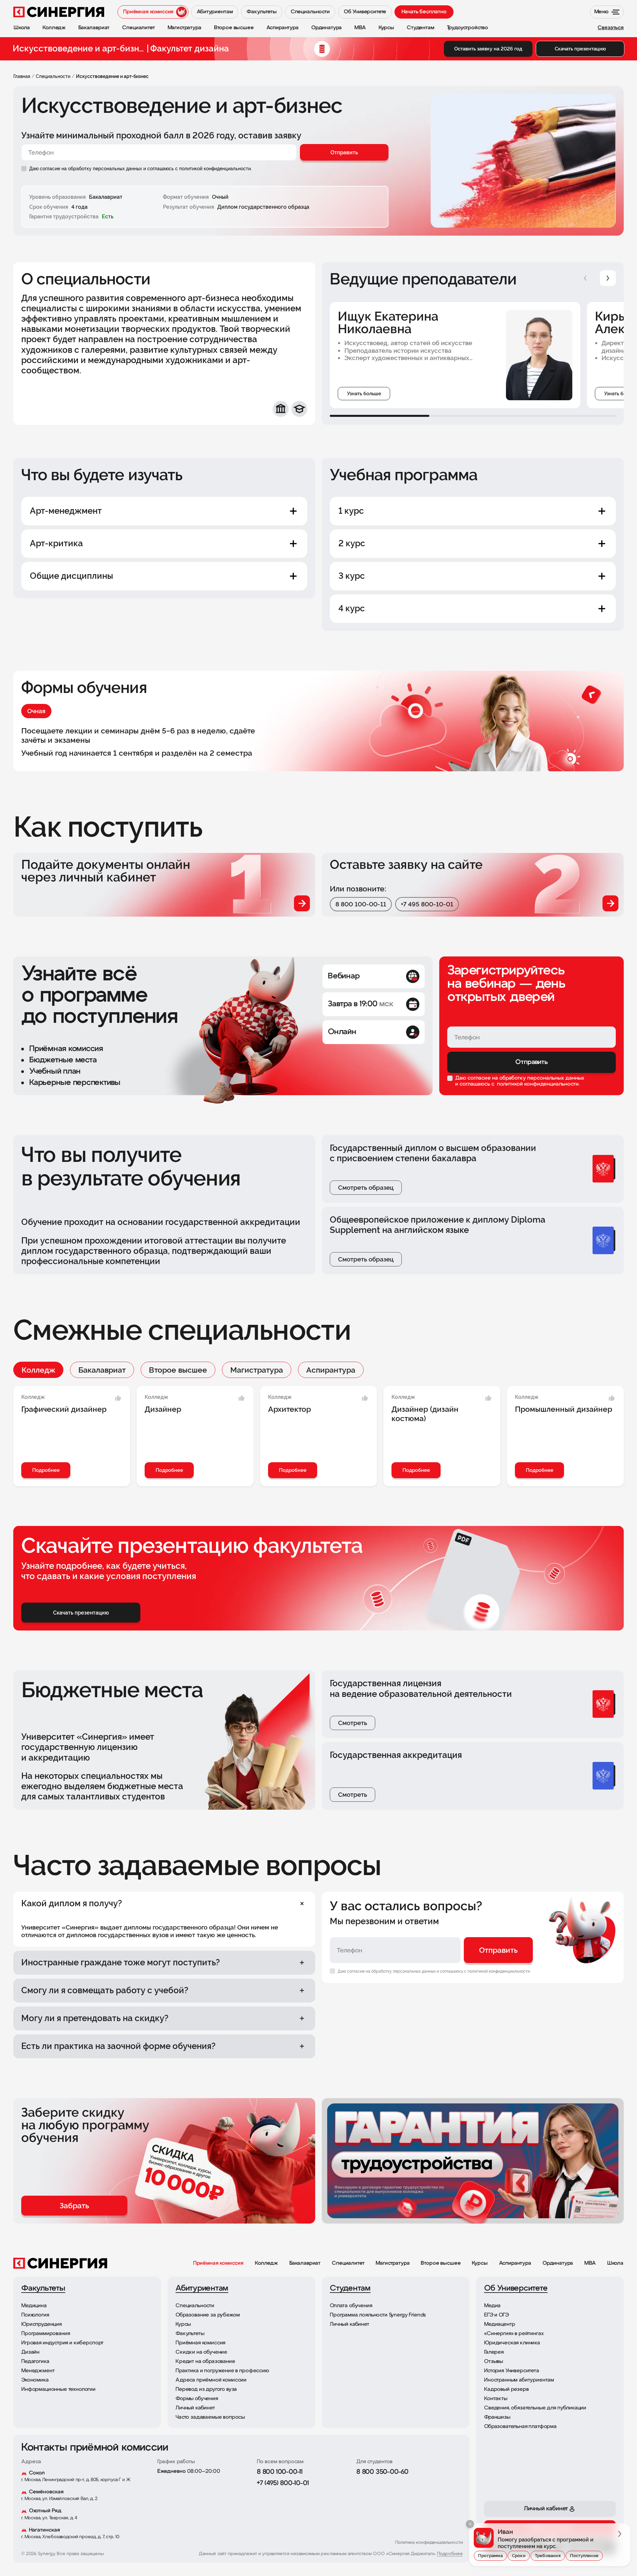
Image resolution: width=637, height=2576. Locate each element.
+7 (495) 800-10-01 (283, 2483)
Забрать (74, 2205)
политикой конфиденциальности (537, 1084)
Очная (36, 711)
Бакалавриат (102, 1370)
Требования (548, 2556)
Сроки (519, 2556)
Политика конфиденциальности (429, 2543)
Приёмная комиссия (218, 2263)
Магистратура (257, 1370)
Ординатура (558, 2263)
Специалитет (348, 2263)
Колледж (38, 1370)
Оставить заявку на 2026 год (488, 49)
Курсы (480, 2263)
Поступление (584, 2556)
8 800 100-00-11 (361, 904)
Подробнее (46, 1470)
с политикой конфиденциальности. (213, 169)
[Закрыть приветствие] (470, 2524)
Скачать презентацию (580, 49)
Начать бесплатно (424, 12)
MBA (590, 2263)
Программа (490, 2556)
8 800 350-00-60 (382, 2472)
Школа (615, 2263)
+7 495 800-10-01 (427, 904)
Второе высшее (178, 1370)
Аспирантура (331, 1370)
